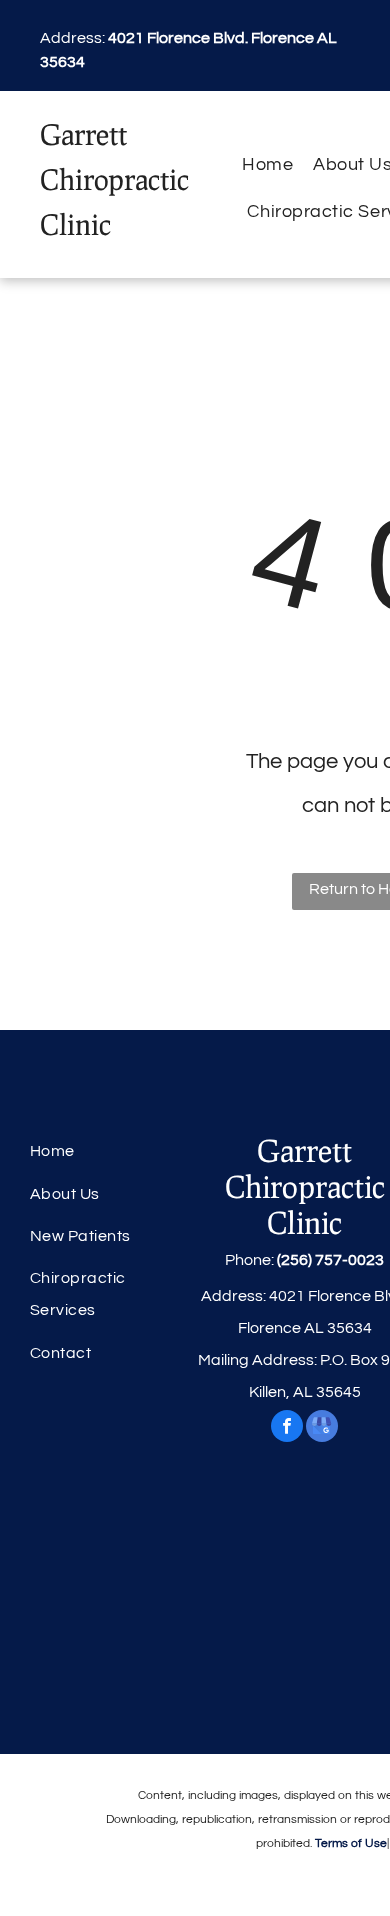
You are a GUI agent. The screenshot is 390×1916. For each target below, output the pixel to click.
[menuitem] (267, 164)
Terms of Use (351, 1843)
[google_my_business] (322, 1428)
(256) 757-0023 (330, 1260)
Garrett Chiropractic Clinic (114, 179)
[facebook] (287, 1428)
